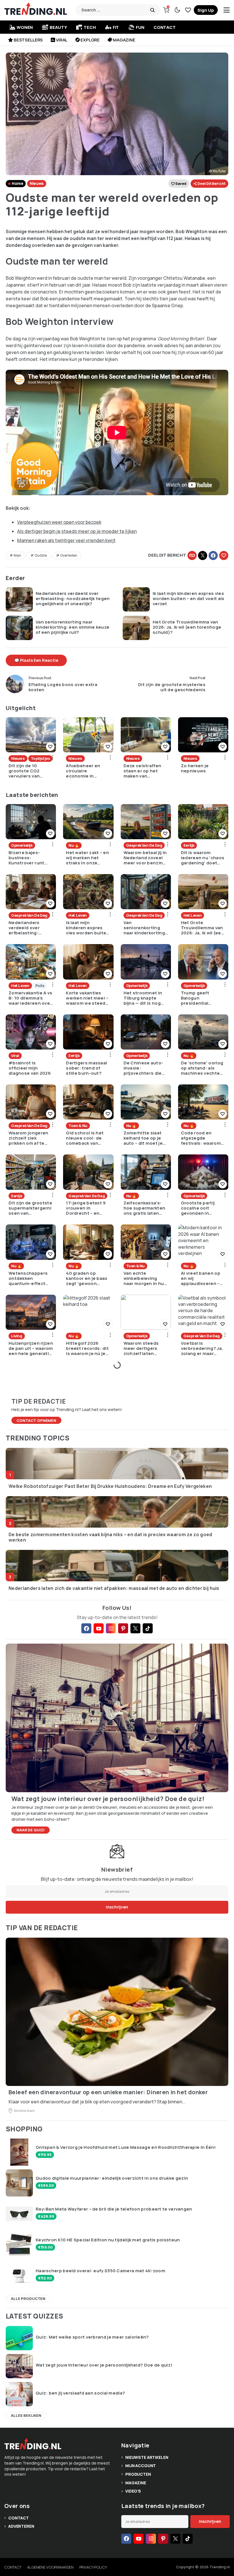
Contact (165, 27)
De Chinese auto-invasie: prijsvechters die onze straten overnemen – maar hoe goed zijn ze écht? (144, 1068)
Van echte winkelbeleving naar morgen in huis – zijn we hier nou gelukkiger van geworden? (146, 1278)
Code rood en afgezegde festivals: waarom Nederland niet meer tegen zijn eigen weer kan (201, 1138)
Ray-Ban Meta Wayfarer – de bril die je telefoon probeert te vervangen (114, 2209)
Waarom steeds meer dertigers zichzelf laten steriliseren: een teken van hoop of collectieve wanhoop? (144, 1348)
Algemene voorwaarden (50, 2567)
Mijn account (141, 2466)
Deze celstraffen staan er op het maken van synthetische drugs (143, 771)
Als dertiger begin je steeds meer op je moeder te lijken (77, 531)
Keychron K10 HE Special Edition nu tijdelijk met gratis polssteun (108, 2240)
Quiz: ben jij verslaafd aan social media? (80, 2393)
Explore (90, 40)
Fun (140, 27)
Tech (90, 27)
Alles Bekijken (26, 2415)
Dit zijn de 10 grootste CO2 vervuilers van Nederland (24, 771)
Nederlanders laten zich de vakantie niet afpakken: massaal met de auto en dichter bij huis (114, 1588)
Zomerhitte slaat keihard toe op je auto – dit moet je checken (143, 1138)
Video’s (133, 2491)
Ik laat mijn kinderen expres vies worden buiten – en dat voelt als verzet (189, 599)
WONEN (25, 27)
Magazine (124, 40)
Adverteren (21, 2526)
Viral (62, 40)
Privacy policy (93, 2567)
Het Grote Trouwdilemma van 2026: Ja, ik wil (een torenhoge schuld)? (187, 627)
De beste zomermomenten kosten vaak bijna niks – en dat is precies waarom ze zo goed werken (110, 1537)
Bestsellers (28, 40)
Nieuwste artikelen (147, 2457)
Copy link (192, 555)
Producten (138, 2474)
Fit (116, 27)
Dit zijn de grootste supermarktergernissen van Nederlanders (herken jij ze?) (30, 1208)
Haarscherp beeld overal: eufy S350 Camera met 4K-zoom (100, 2271)
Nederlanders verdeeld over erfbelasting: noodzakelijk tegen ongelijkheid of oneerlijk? (73, 599)
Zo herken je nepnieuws (195, 768)
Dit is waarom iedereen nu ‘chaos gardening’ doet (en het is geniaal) (203, 858)
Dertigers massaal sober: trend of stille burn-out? (86, 1068)
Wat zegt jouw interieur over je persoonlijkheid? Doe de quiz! (104, 2365)
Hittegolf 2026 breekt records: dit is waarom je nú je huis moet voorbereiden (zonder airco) (87, 1348)
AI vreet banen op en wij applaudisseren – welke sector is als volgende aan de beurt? (202, 1278)
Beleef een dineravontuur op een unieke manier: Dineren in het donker (108, 2092)
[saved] (188, 10)
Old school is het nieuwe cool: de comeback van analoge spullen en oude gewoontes (87, 1138)
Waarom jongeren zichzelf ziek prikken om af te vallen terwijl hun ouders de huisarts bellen (30, 1138)
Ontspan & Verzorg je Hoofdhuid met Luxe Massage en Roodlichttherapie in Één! (126, 2147)
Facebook (213, 555)
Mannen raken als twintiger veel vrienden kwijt (66, 540)
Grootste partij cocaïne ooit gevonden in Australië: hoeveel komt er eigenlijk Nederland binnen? (202, 1208)
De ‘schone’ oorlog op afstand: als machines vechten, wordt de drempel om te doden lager (203, 1068)
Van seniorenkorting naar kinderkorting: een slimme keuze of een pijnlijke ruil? (72, 627)
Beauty (58, 27)
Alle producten (28, 2299)
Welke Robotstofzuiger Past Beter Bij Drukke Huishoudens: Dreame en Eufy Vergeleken (110, 1486)
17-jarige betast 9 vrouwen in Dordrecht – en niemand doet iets (87, 1208)
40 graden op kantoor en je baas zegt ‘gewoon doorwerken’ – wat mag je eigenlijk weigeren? (87, 1278)
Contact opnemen (36, 1420)
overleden (69, 555)
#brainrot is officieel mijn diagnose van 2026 (30, 1068)
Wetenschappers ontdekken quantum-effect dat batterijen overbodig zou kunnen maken (28, 1278)
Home (17, 183)
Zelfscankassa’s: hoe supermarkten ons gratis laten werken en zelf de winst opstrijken (145, 1208)
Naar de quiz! (31, 1830)
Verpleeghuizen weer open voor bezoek (59, 522)
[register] (206, 10)
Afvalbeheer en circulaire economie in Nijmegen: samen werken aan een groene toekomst (86, 771)
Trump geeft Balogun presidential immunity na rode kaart (200, 998)
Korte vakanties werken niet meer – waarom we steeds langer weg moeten (88, 998)
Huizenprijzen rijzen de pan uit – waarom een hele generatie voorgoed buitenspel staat (31, 1348)
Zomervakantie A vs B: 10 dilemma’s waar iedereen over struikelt (30, 998)
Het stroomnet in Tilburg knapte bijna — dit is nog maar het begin (143, 998)
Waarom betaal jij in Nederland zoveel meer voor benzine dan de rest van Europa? (145, 858)
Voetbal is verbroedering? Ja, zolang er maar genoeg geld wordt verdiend (202, 1348)
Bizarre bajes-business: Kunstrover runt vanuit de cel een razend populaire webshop (28, 858)
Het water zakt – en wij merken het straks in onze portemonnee (87, 858)
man (17, 555)
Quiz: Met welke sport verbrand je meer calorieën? (92, 2337)
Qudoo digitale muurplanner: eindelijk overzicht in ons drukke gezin (112, 2178)
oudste (41, 555)
